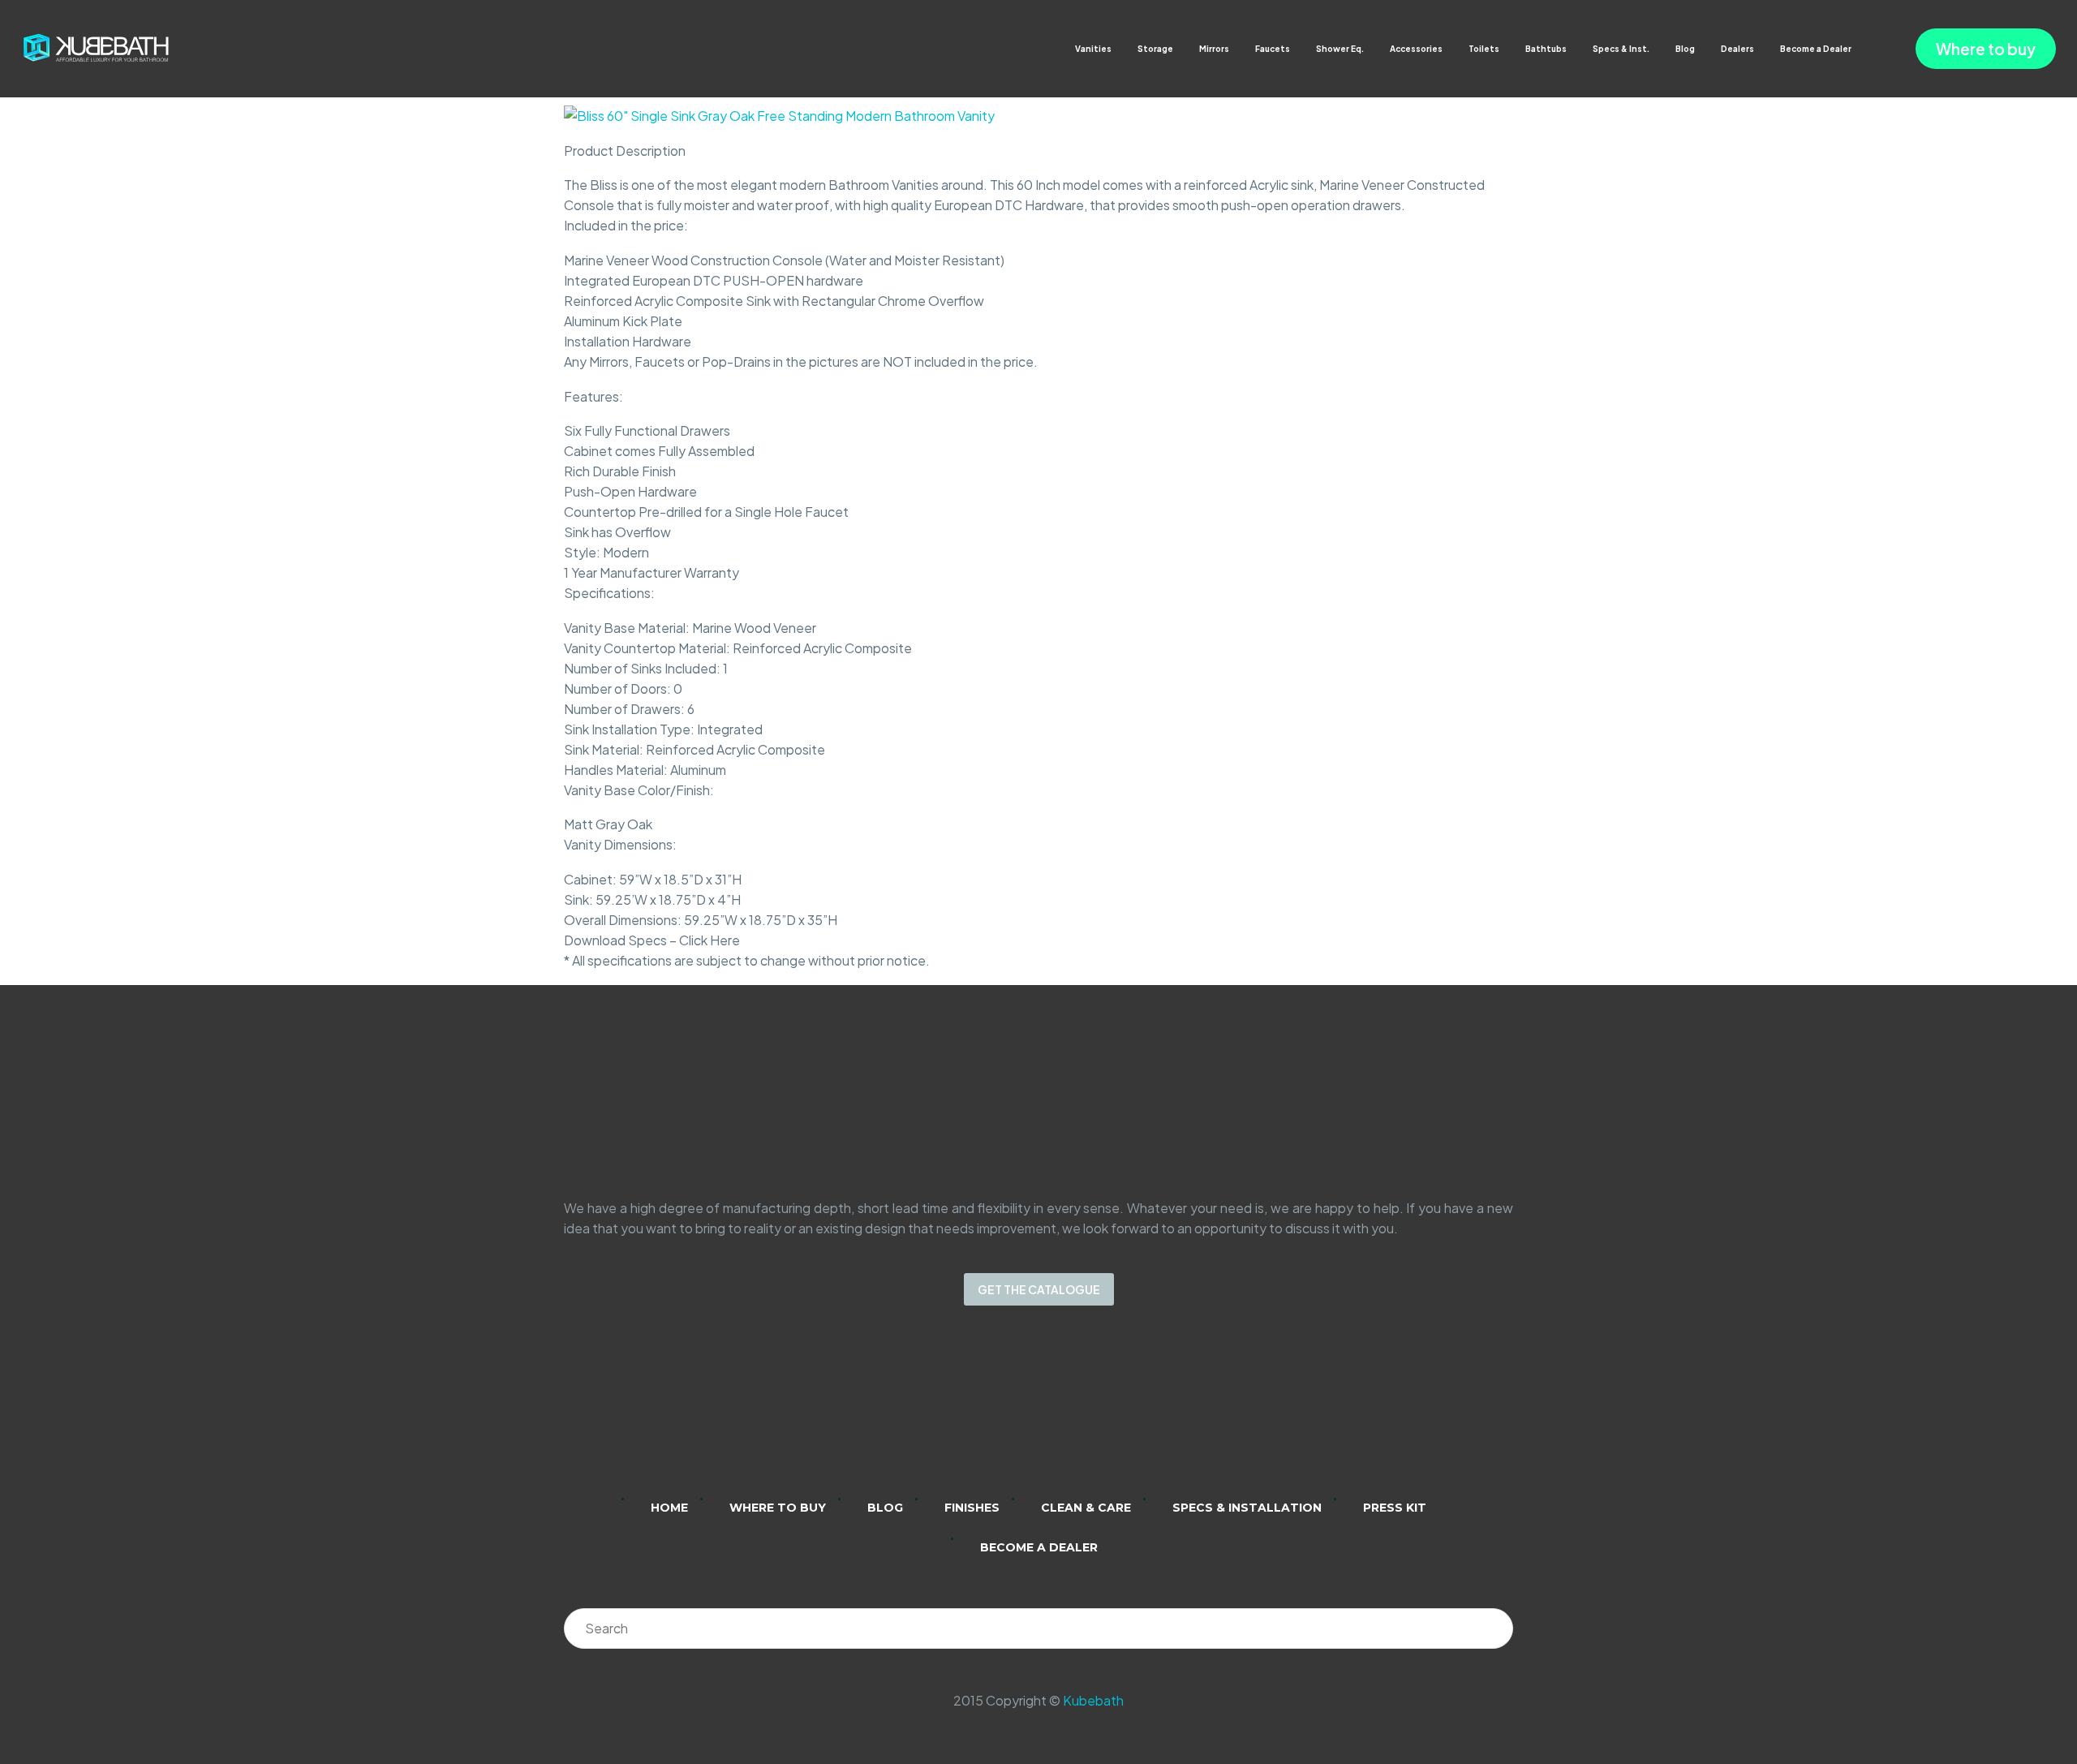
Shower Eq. (1340, 49)
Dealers (1737, 49)
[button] (1867, 49)
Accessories (1416, 49)
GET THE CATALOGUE (1039, 1289)
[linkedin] (975, 1413)
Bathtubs (1546, 49)
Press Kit (1395, 1508)
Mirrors (1214, 49)
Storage (1155, 49)
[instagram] (1017, 1413)
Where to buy (1986, 49)
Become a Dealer (1816, 49)
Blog (1685, 49)
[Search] (1493, 1628)
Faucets (1273, 49)
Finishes (972, 1508)
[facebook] (1060, 1413)
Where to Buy (778, 1508)
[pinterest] (1102, 1413)
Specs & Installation (1247, 1508)
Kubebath (1093, 1700)
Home (669, 1508)
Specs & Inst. (1621, 49)
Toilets (1484, 49)
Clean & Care (1086, 1508)
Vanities (1093, 49)
